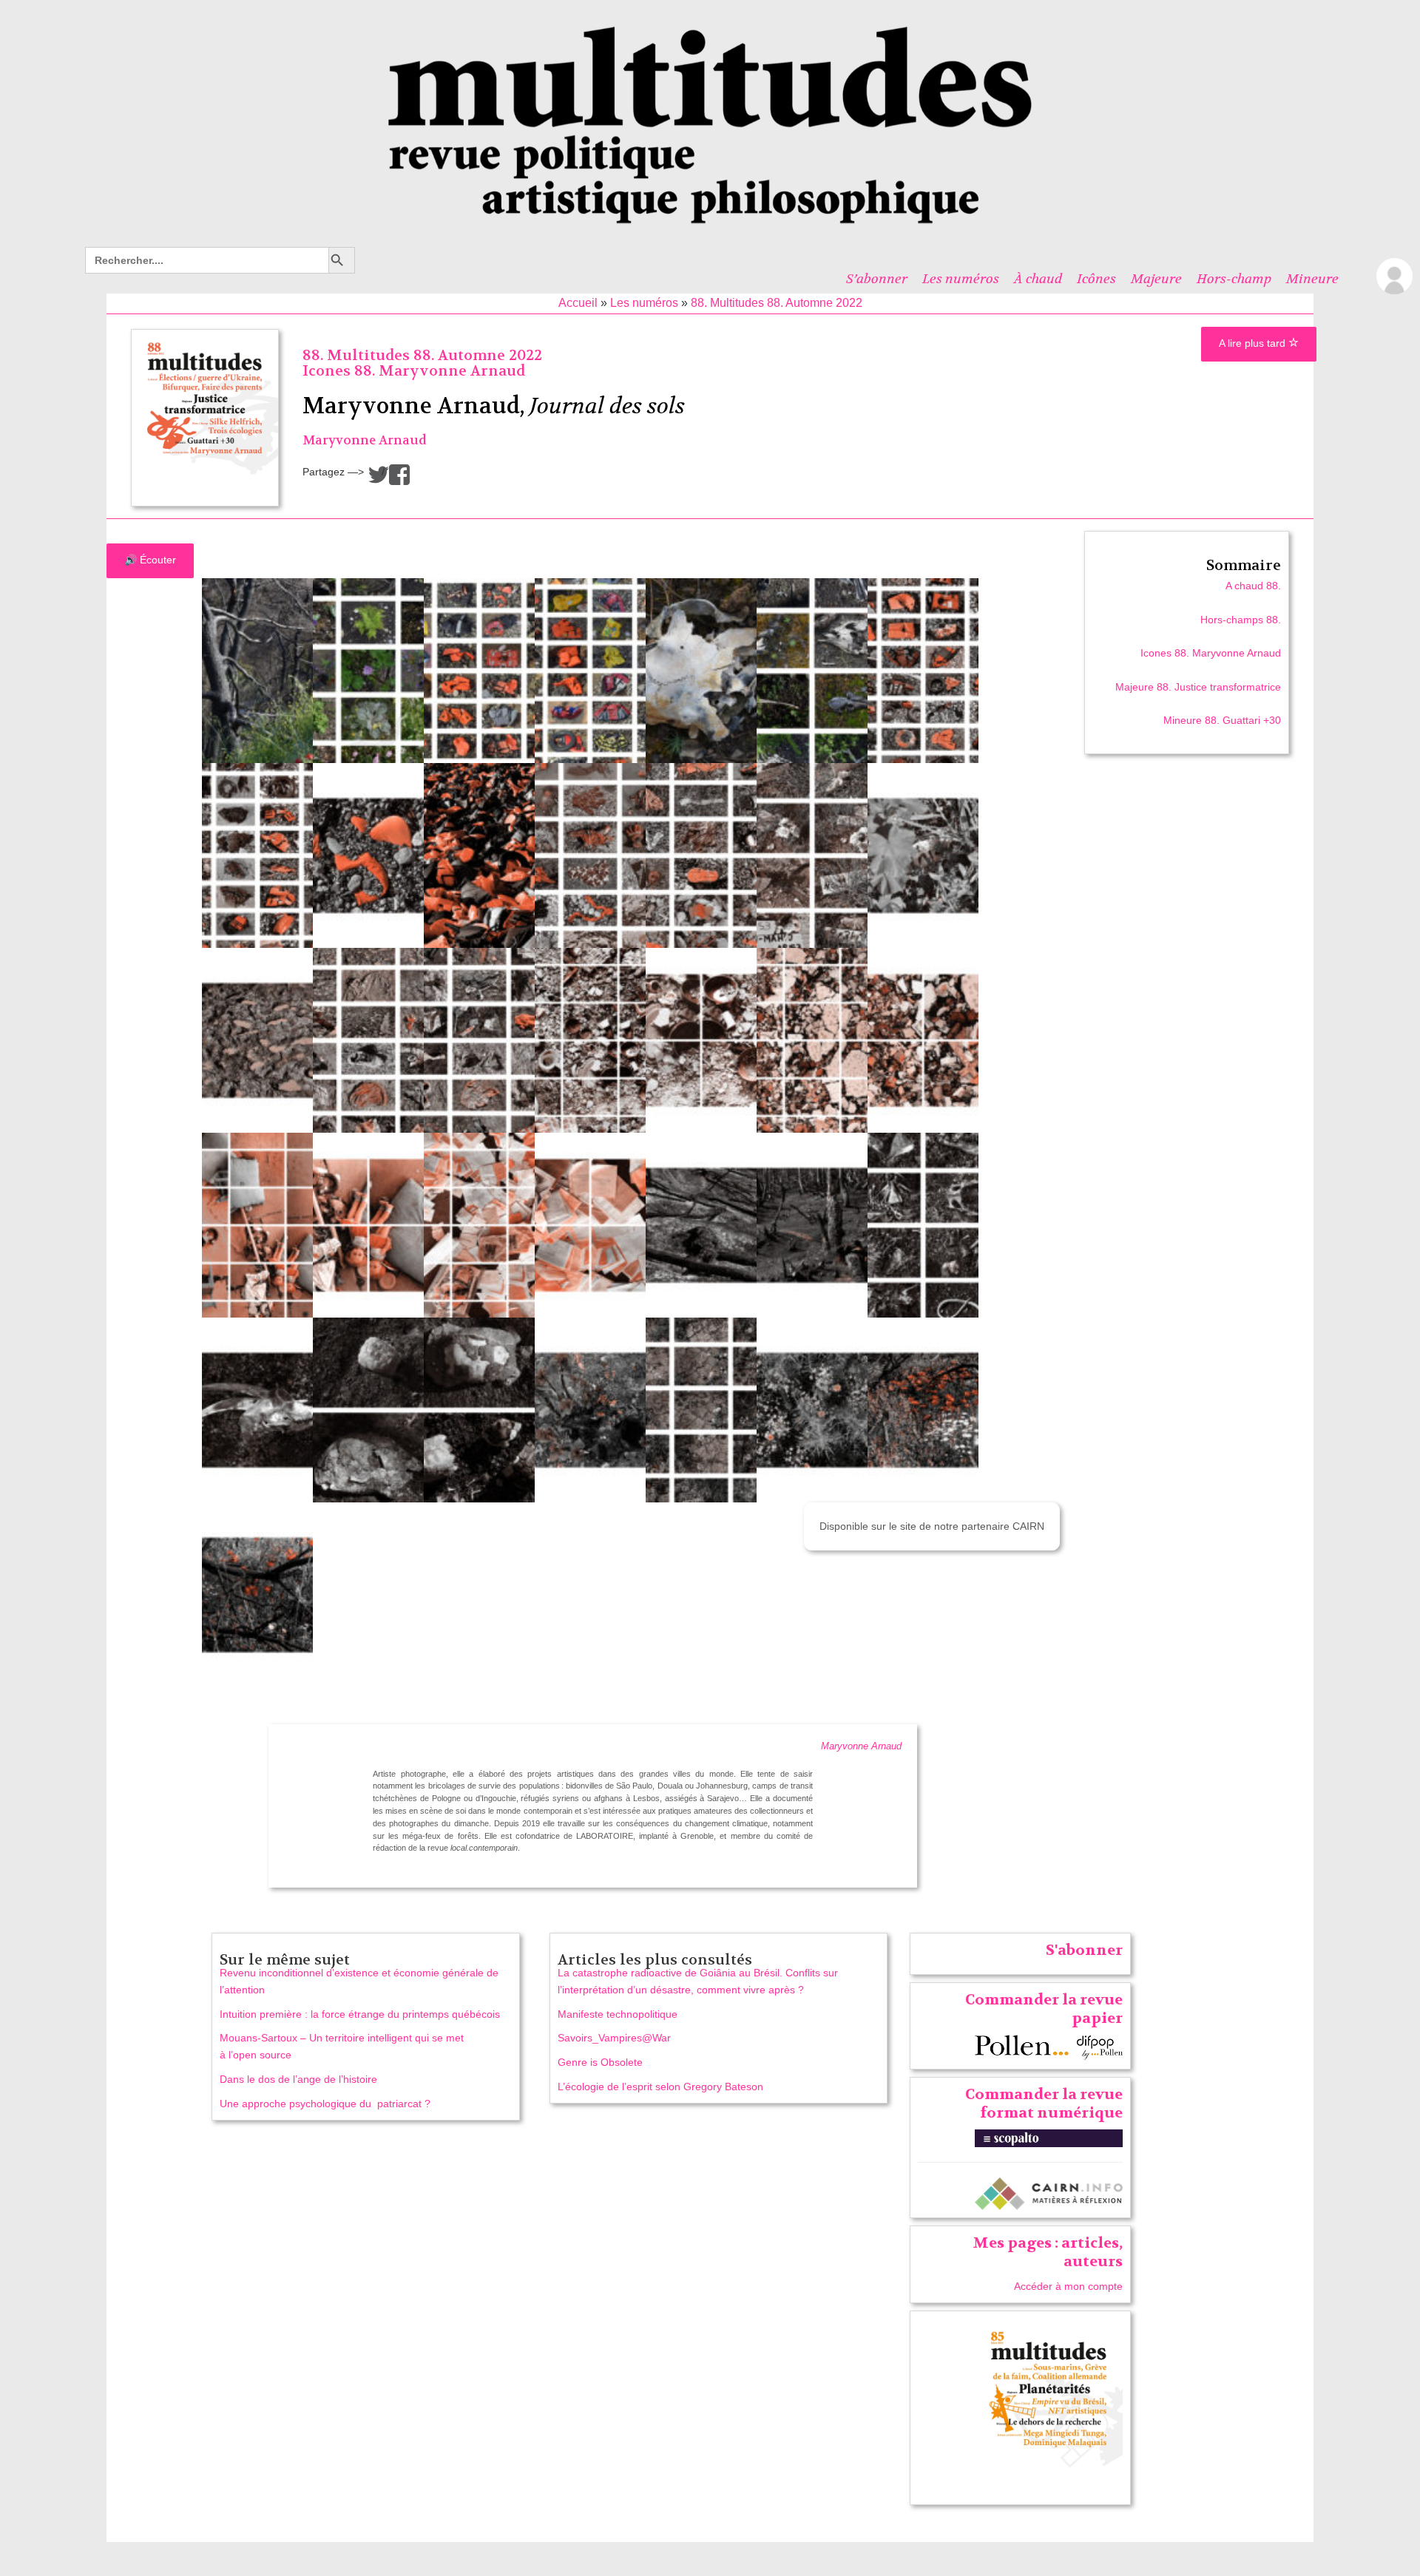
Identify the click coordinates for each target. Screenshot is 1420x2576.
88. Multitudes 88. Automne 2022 (777, 303)
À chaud (1038, 279)
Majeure (1156, 279)
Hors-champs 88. (1241, 620)
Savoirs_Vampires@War (614, 2038)
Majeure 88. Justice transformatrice (1198, 687)
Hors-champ (1234, 279)
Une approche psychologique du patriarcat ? (325, 2104)
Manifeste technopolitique (618, 2014)
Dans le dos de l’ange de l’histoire (298, 2079)
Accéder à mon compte (1068, 2286)
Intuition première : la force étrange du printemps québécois (360, 2014)
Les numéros (961, 279)
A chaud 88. (1253, 586)
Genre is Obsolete (600, 2062)
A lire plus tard (1254, 343)
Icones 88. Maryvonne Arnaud (414, 371)
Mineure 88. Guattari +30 (1222, 720)
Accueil (578, 303)
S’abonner (877, 279)
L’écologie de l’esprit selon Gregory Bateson (660, 2087)
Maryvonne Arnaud (365, 440)
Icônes (1096, 279)
